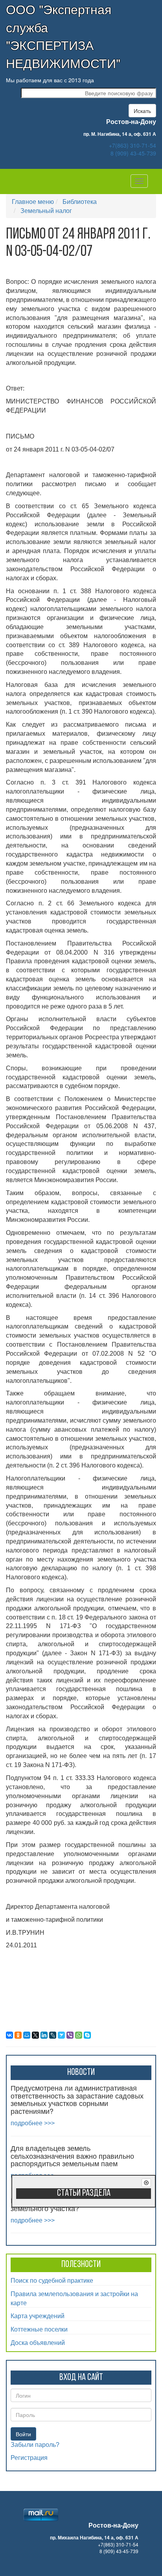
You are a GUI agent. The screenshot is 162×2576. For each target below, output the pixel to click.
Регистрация (29, 2458)
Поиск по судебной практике (52, 2280)
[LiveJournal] (53, 2035)
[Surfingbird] (61, 2035)
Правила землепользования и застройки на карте (74, 2298)
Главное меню (33, 201)
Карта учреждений (38, 2316)
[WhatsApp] (79, 2035)
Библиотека (80, 201)
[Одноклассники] (18, 2035)
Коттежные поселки (39, 2329)
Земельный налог (46, 210)
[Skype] (87, 2035)
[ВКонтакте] (9, 2035)
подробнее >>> (33, 2123)
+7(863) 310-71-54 (133, 145)
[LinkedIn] (44, 2035)
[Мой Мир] (27, 2035)
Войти (23, 2434)
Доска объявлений (38, 2342)
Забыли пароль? (35, 2445)
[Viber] (70, 2035)
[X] (35, 2035)
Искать (142, 111)
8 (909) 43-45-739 (133, 153)
